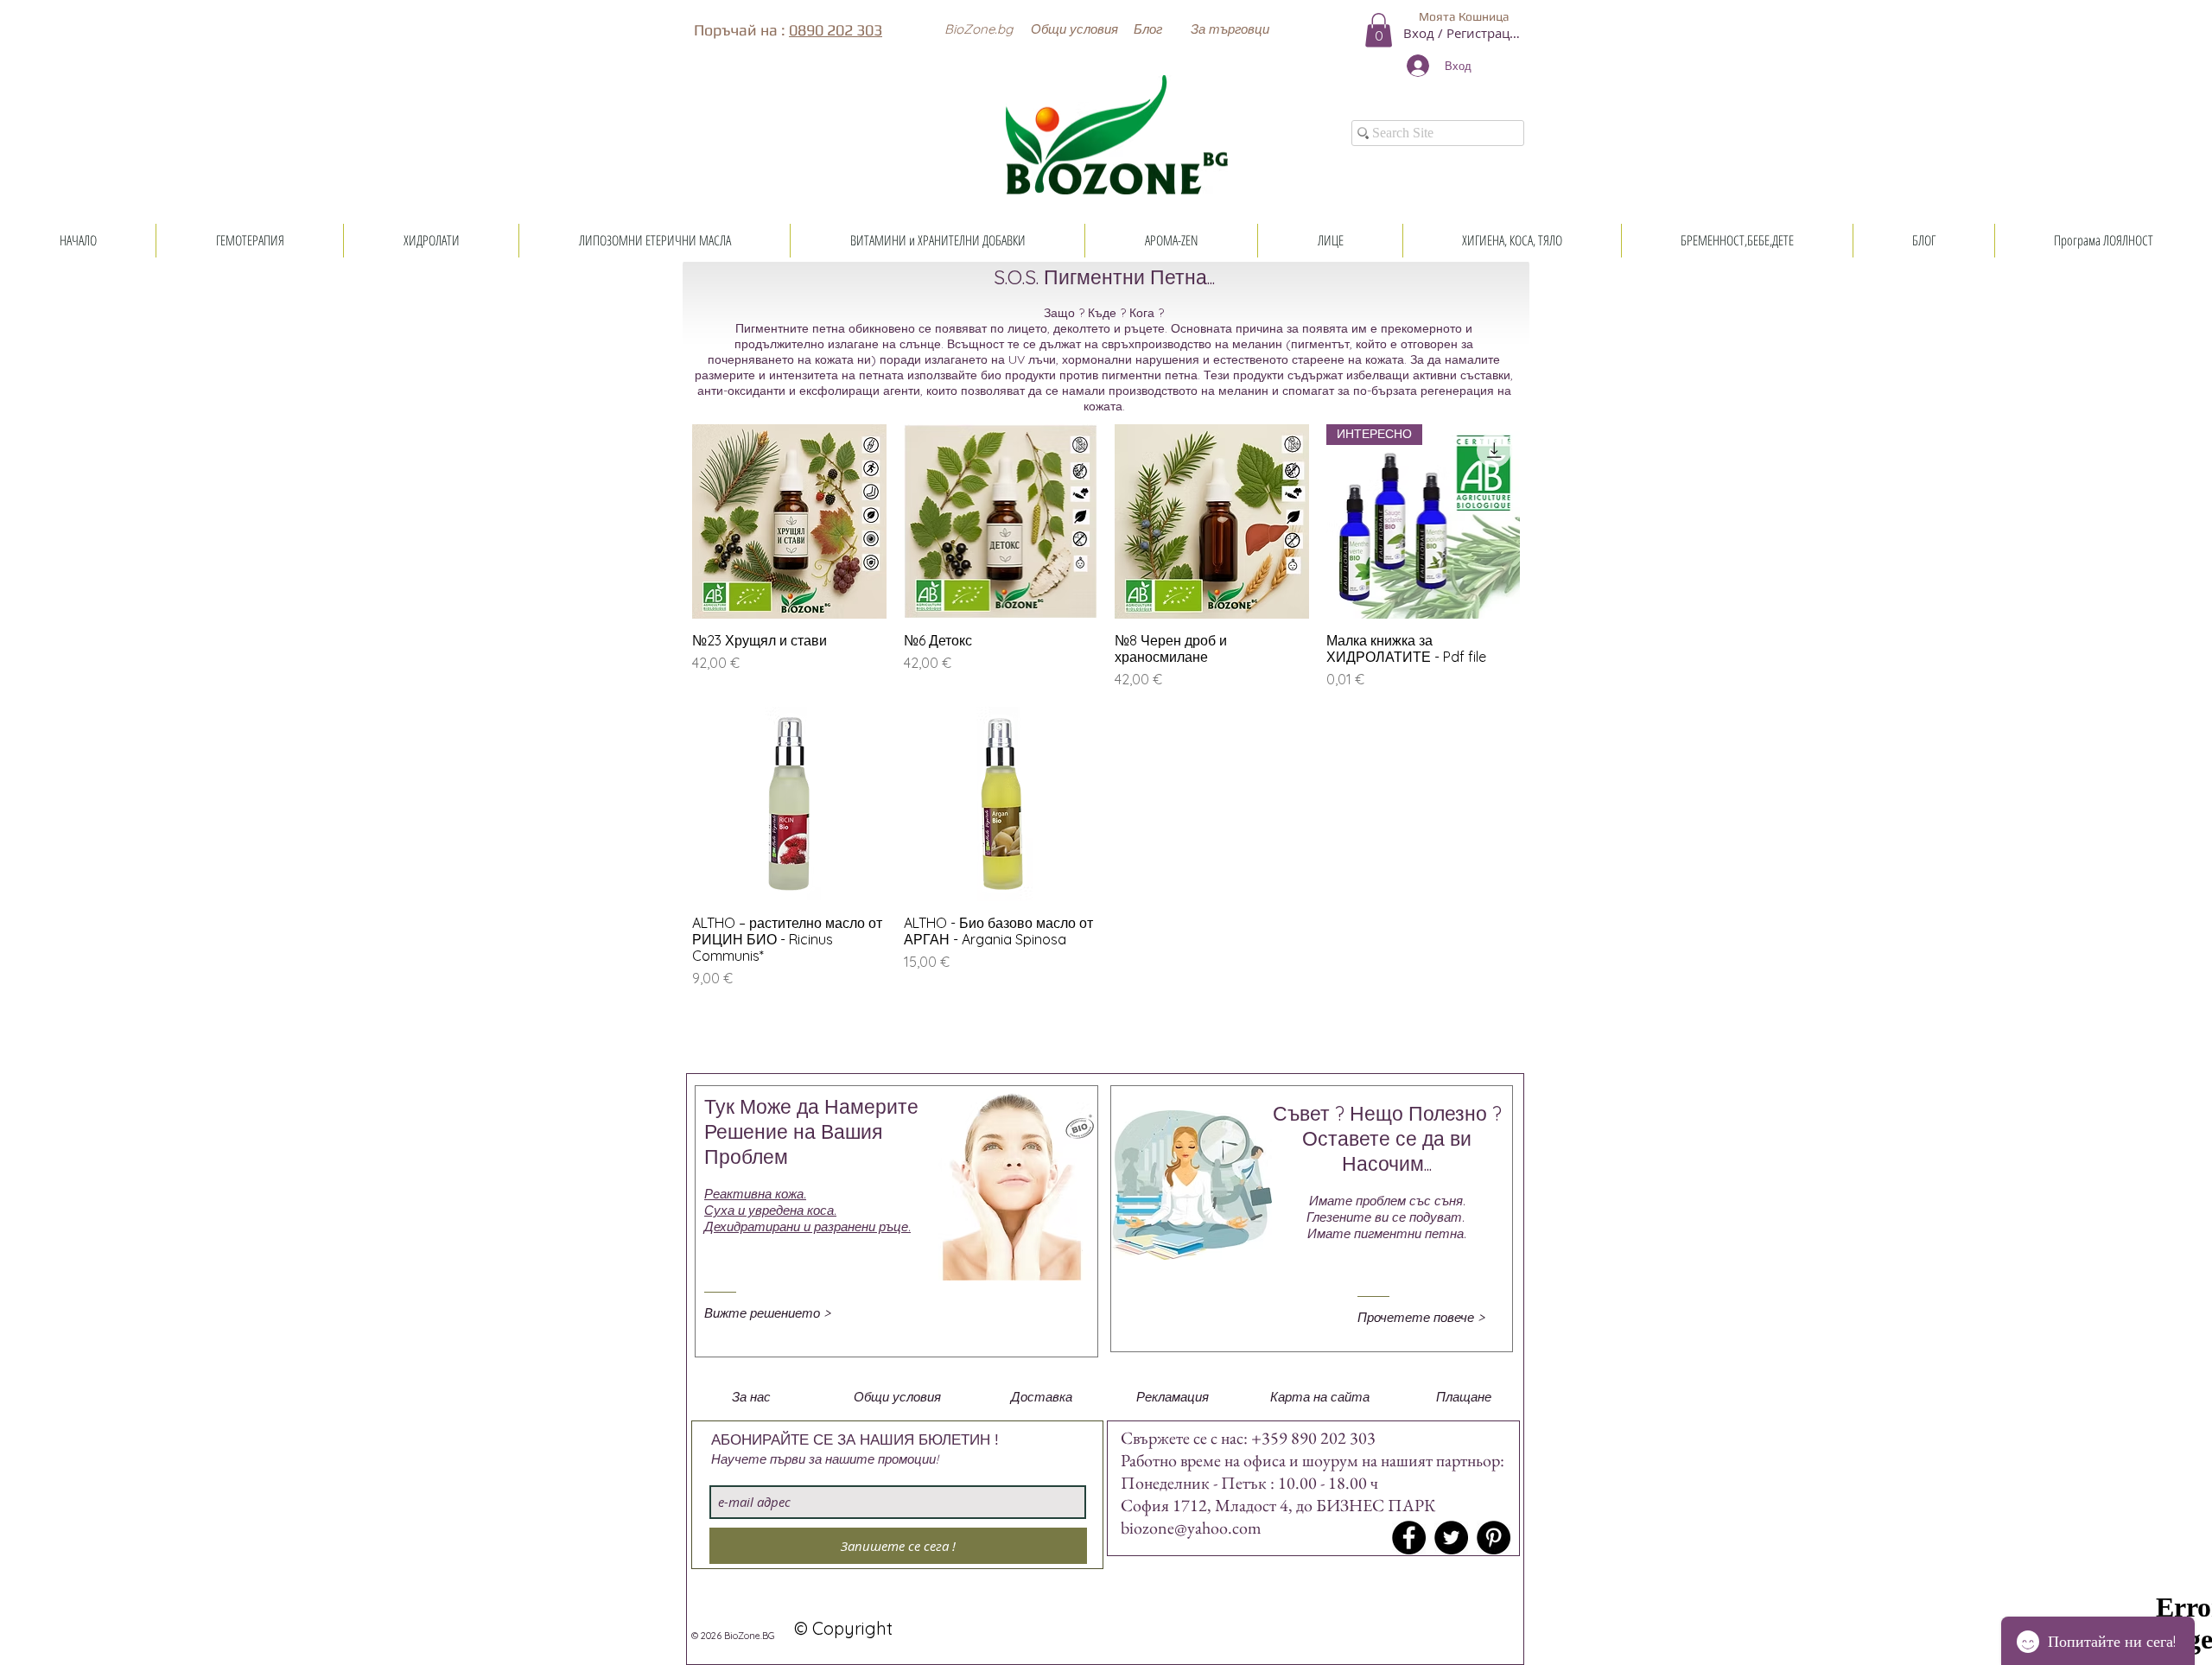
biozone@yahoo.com (1191, 1528)
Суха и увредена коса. (770, 1210)
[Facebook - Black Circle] (1409, 1538)
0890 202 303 (836, 30)
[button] (978, 29)
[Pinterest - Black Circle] (1494, 1538)
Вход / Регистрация (1464, 33)
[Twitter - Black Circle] (1451, 1538)
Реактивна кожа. (755, 1194)
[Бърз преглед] (789, 521)
